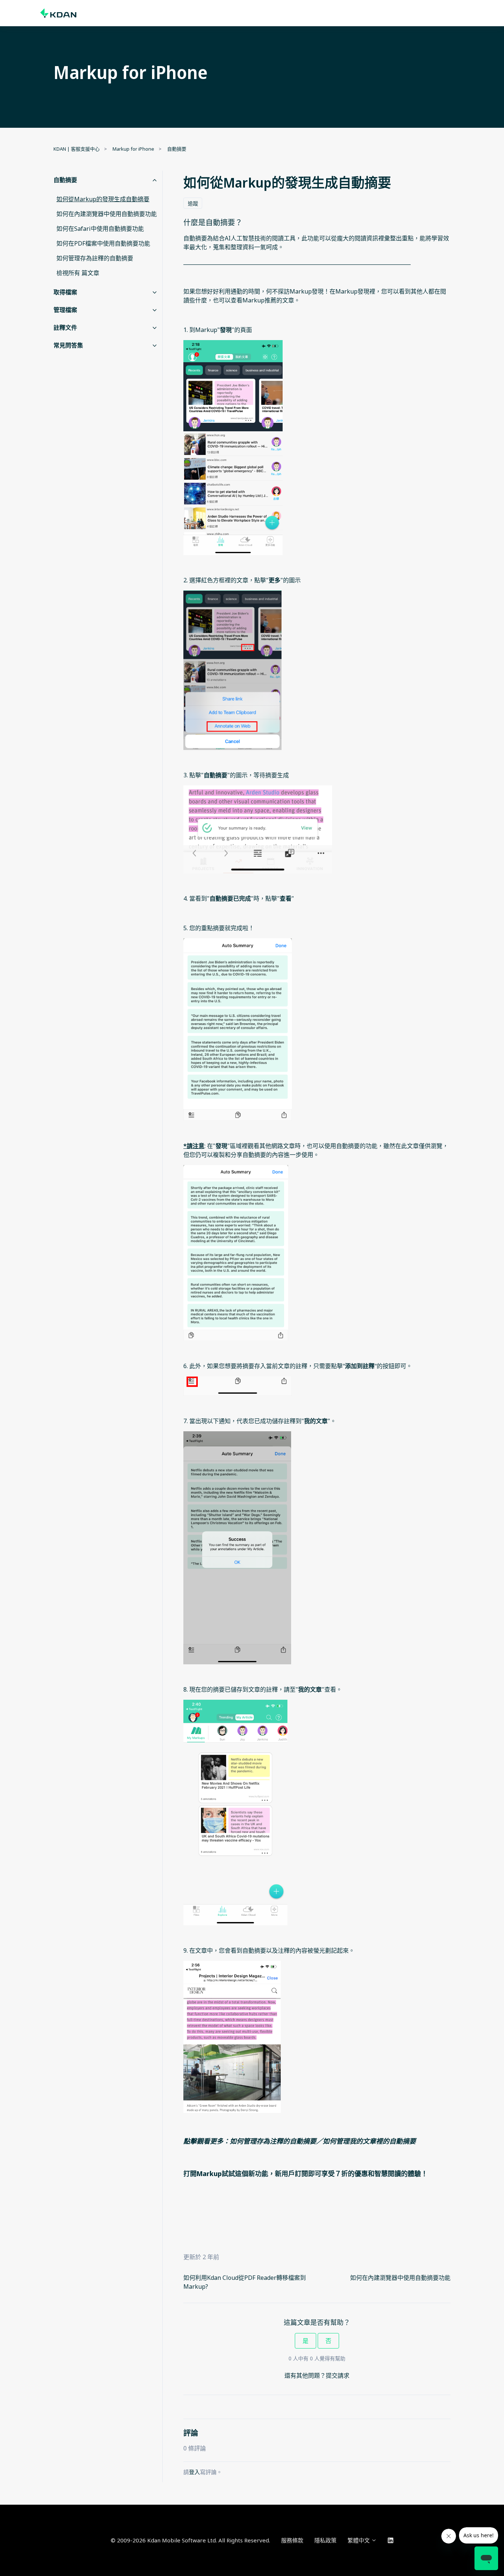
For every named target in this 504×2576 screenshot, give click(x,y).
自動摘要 (177, 149)
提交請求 (338, 2375)
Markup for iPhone (133, 149)
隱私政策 (325, 2540)
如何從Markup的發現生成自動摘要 (103, 199)
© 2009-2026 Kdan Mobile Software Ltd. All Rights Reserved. (190, 2540)
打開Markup (203, 2173)
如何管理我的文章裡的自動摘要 (369, 2141)
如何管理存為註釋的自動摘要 (95, 258)
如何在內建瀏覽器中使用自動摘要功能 (400, 2278)
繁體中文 (359, 2540)
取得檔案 (65, 292)
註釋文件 (65, 328)
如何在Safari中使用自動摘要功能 (100, 229)
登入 (194, 2472)
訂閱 (301, 2173)
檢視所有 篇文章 (78, 273)
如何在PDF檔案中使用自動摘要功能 (103, 243)
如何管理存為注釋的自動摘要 (273, 2141)
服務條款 (292, 2540)
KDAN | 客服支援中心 (77, 149)
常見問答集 (68, 345)
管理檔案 (65, 310)
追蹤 (193, 203)
